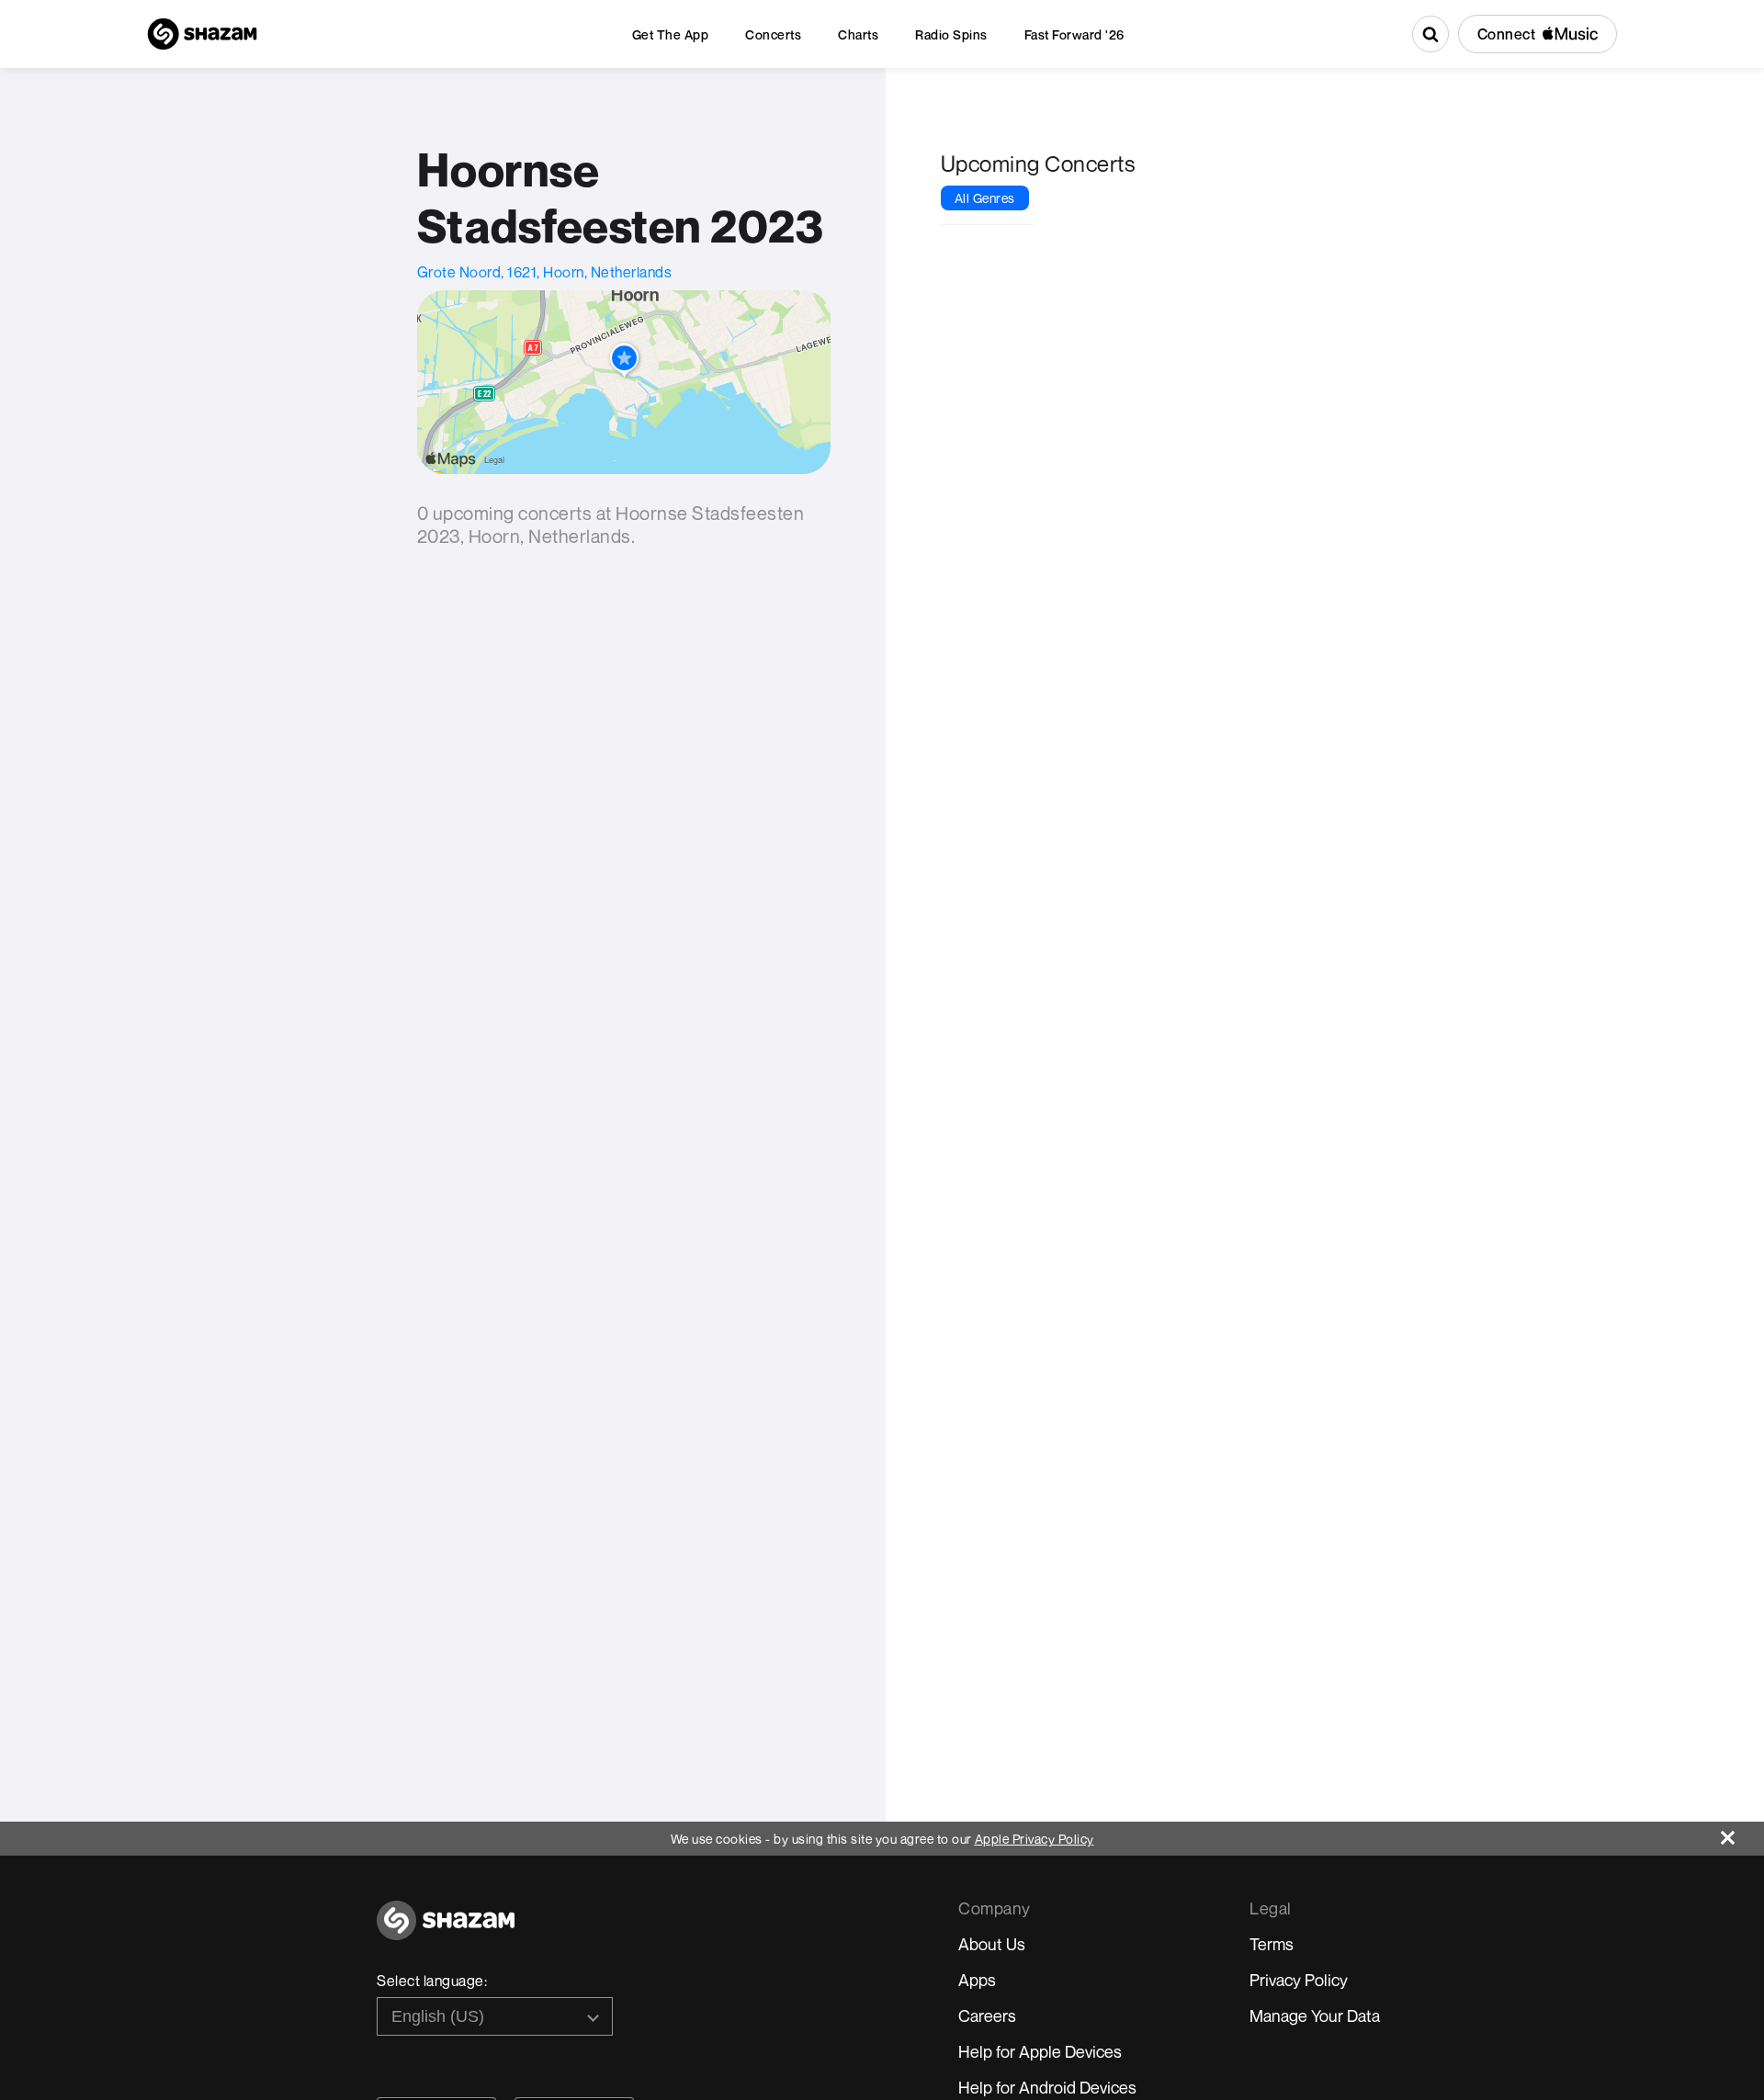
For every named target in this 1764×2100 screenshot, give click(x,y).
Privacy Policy (1299, 1980)
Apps (977, 1980)
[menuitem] (671, 34)
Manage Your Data (1315, 2015)
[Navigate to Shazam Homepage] (202, 34)
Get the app (671, 34)
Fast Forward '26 (1074, 34)
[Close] (1742, 1833)
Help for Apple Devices (1040, 2051)
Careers (987, 2015)
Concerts (773, 34)
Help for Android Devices (1047, 2087)
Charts (858, 34)
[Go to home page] (446, 1931)
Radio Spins (951, 34)
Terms (1272, 1944)
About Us (992, 1944)
